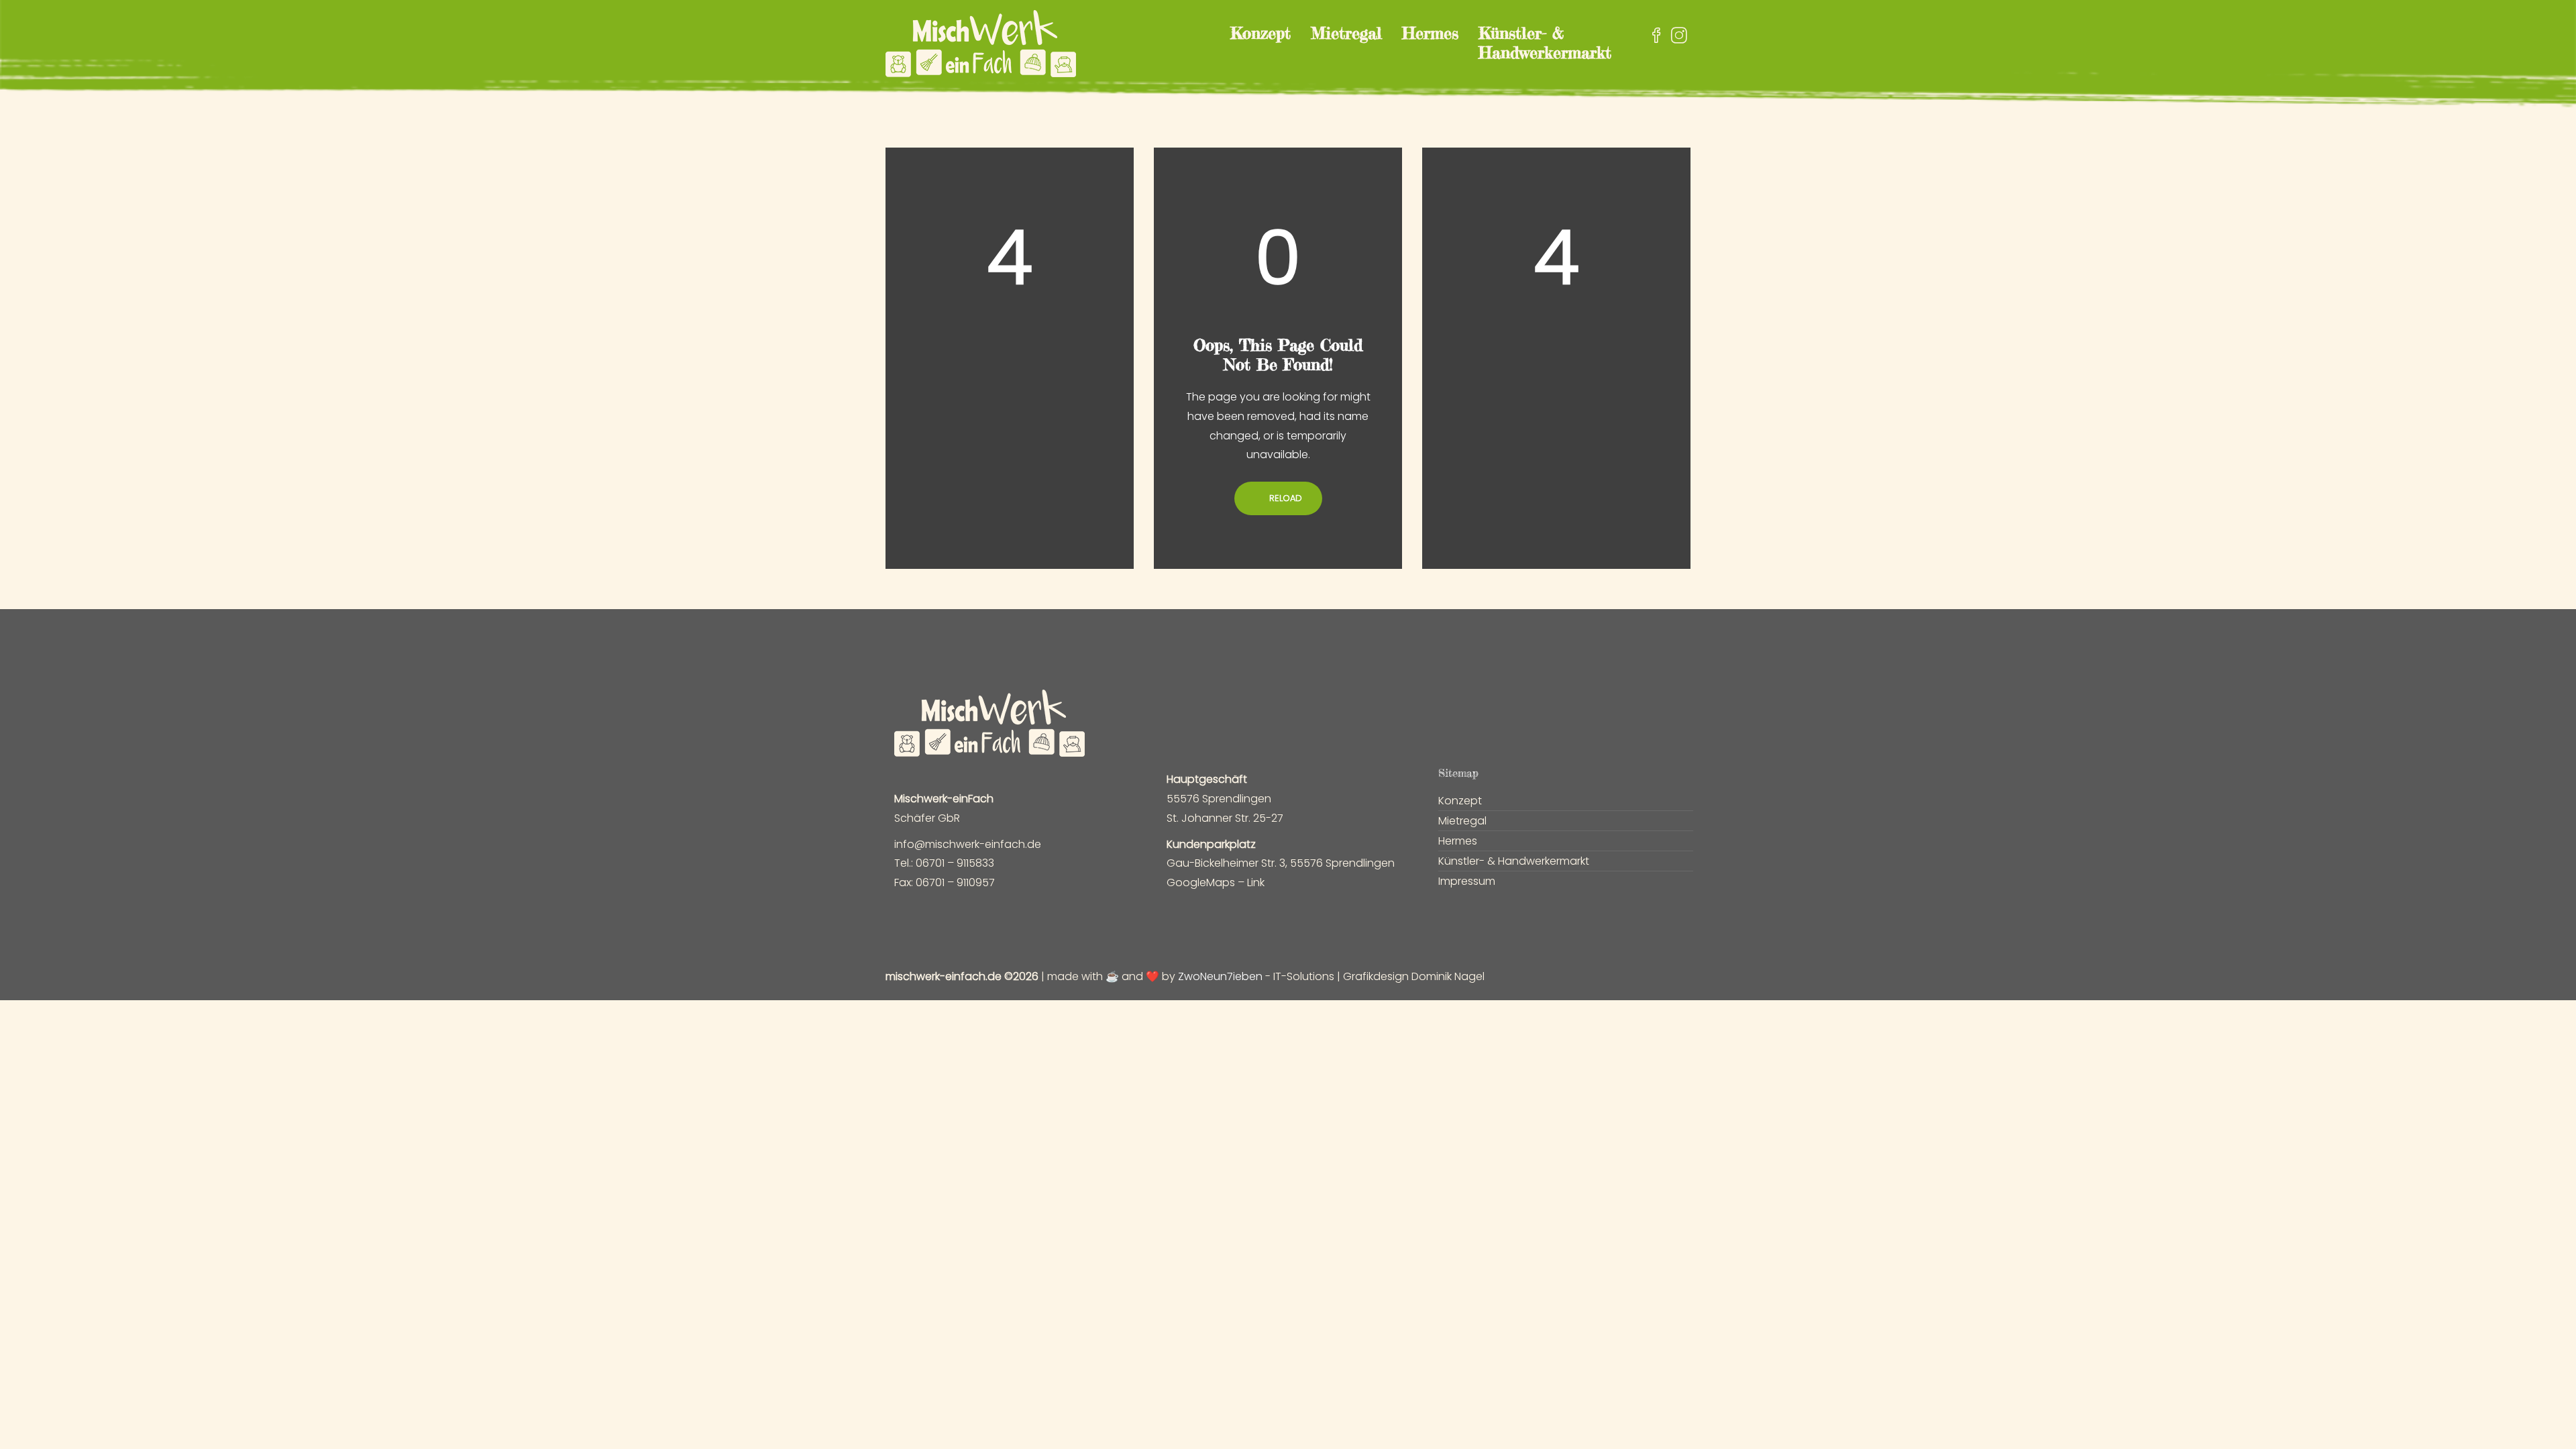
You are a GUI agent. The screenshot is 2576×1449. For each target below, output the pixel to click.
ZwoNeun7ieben (1220, 976)
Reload (1284, 498)
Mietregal (1346, 33)
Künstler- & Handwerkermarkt (1514, 861)
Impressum (1467, 881)
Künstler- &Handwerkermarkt (1545, 43)
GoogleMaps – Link (1216, 882)
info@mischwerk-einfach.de (968, 844)
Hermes (1430, 33)
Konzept (1260, 33)
